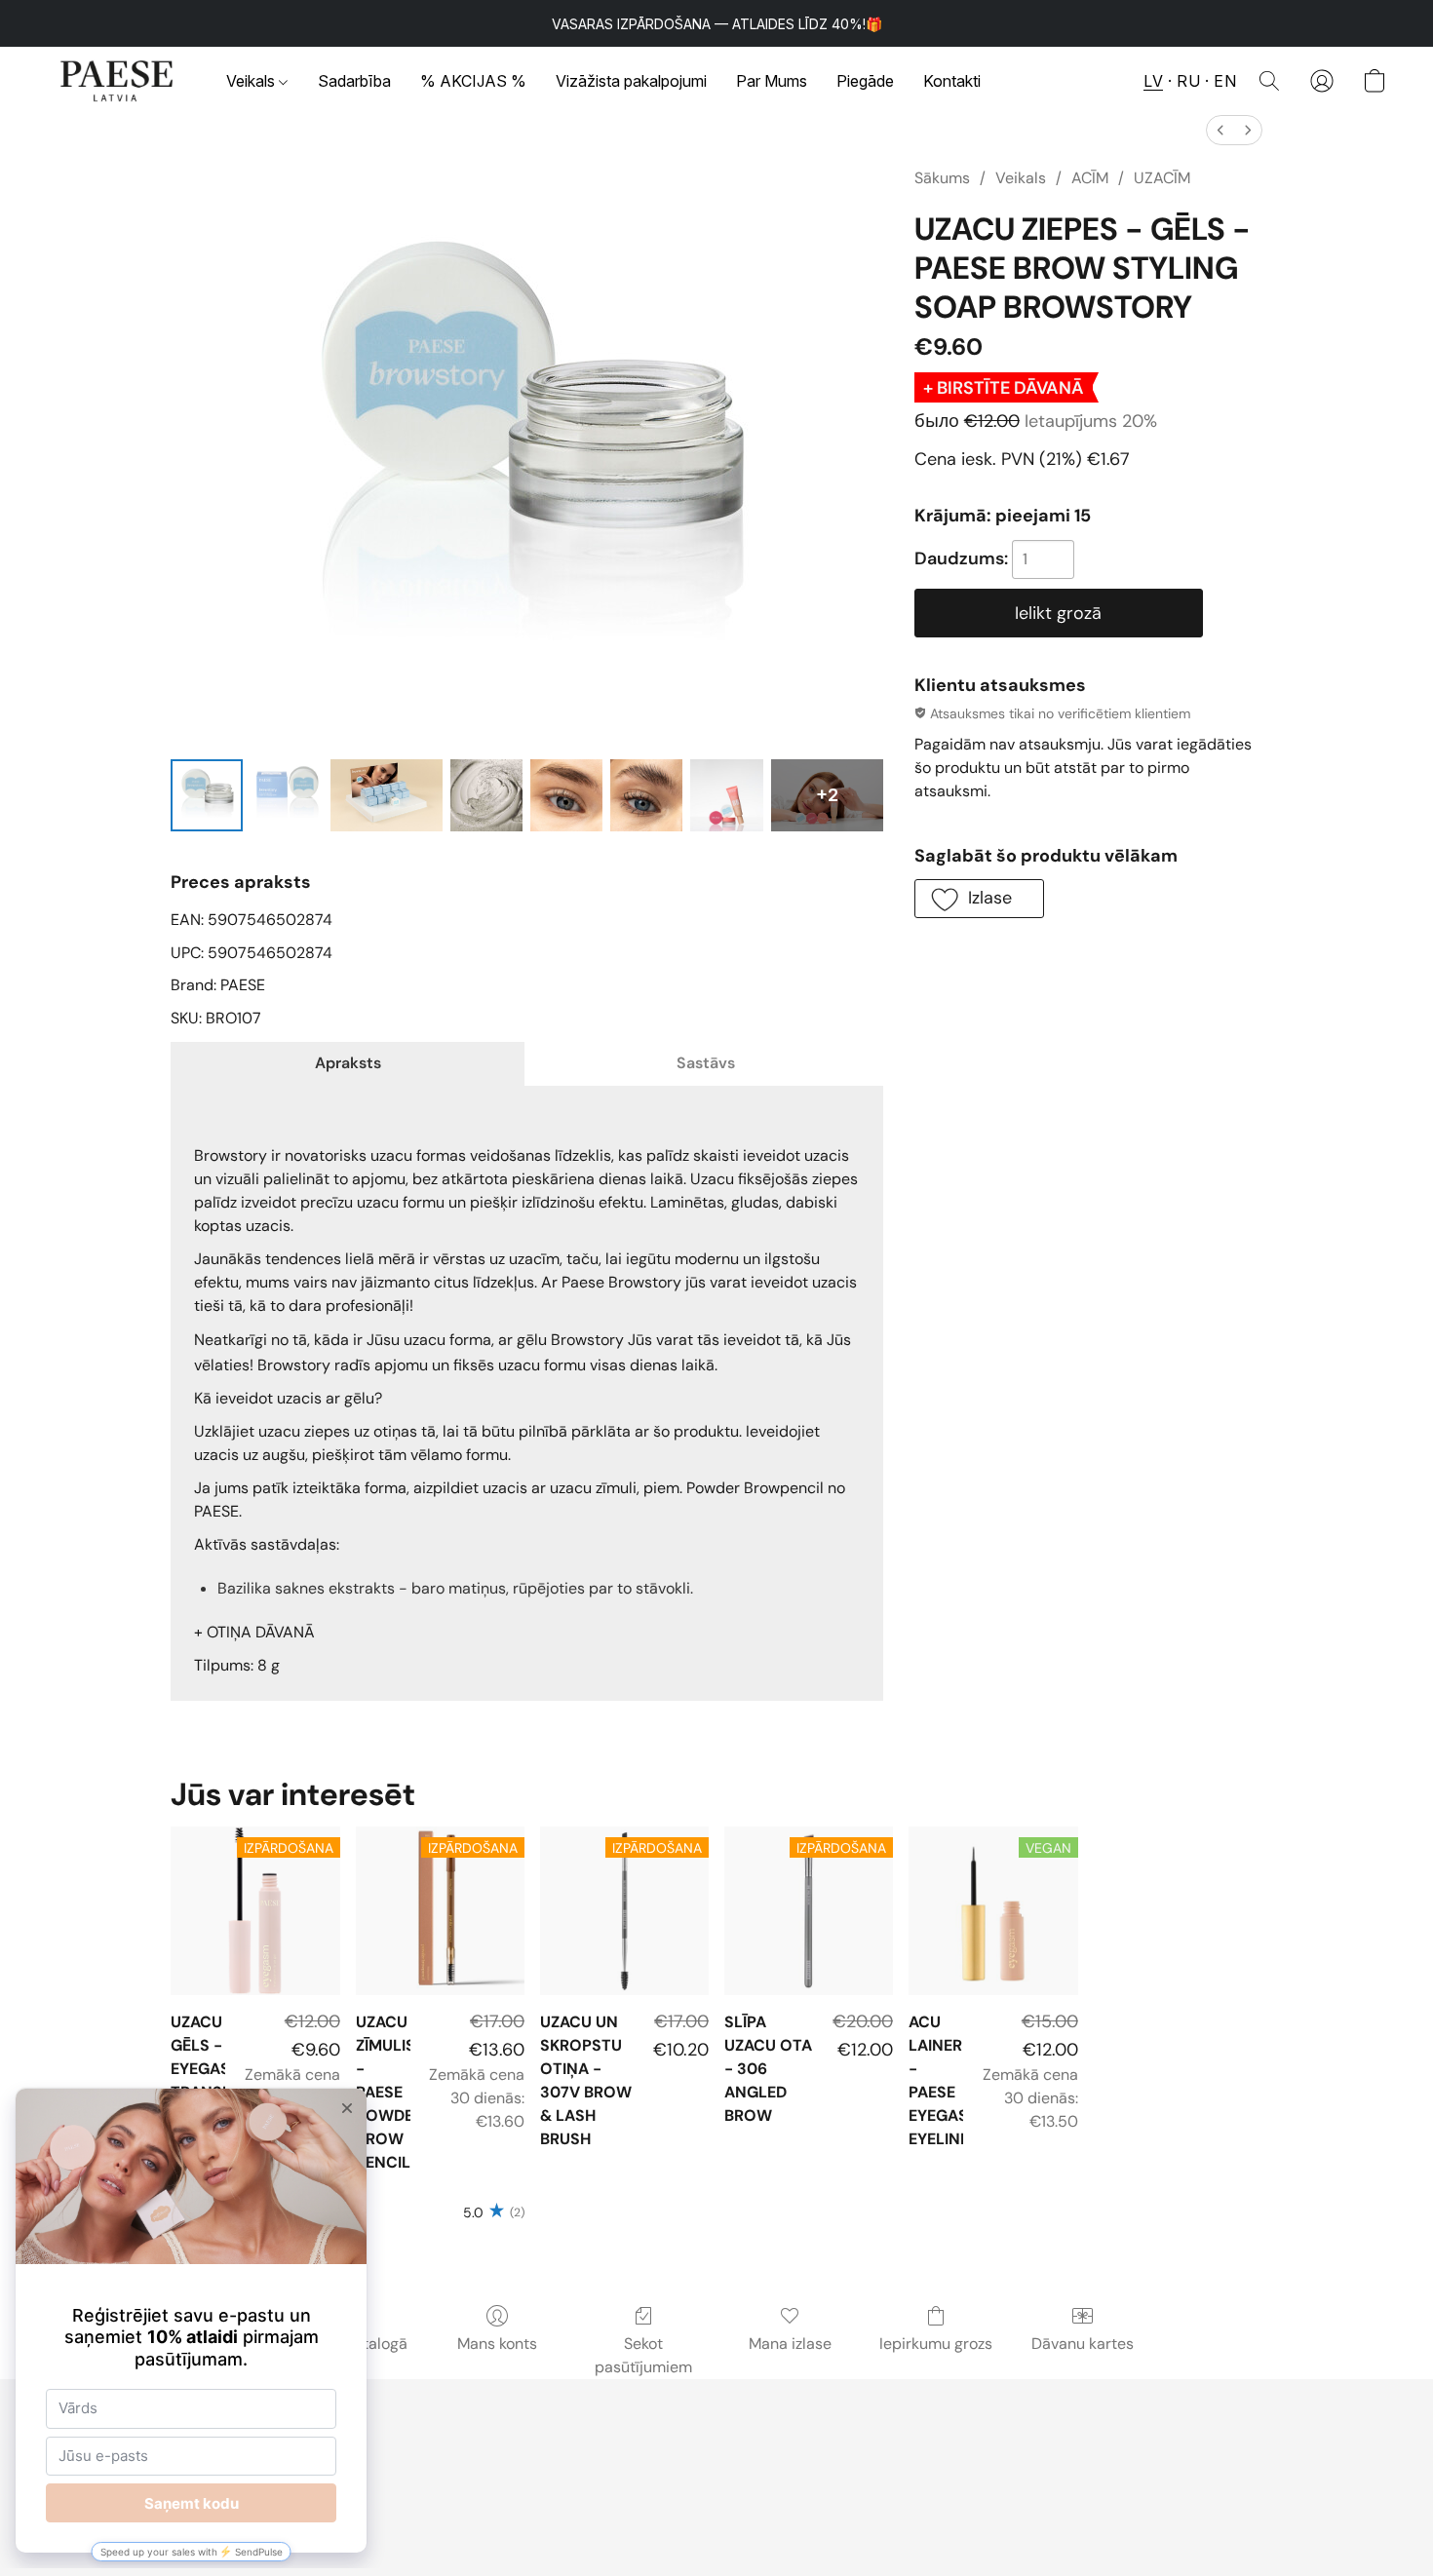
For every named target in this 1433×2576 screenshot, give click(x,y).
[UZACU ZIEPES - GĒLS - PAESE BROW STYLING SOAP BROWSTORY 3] (486, 795)
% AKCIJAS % (473, 81)
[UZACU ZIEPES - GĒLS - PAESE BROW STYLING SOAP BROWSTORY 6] (726, 795)
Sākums (942, 178)
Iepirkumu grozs (936, 2344)
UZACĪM (1162, 178)
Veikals (252, 81)
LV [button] (1153, 81)
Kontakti (952, 81)
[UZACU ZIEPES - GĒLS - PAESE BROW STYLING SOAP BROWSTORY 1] (287, 795)
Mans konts (497, 2344)
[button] (117, 81)
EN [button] (1225, 81)
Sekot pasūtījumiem (643, 2355)
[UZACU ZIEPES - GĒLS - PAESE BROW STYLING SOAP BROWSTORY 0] (207, 795)
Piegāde (865, 81)
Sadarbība (354, 81)
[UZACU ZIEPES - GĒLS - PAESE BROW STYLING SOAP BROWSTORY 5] (646, 795)
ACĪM (1090, 178)
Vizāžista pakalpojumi (631, 81)
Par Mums (772, 81)
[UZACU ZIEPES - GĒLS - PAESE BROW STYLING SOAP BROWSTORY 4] (566, 795)
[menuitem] (1220, 130)
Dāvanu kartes (1083, 2344)
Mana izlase (790, 2344)
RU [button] (1188, 81)
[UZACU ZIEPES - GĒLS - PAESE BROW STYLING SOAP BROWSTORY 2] (387, 795)
